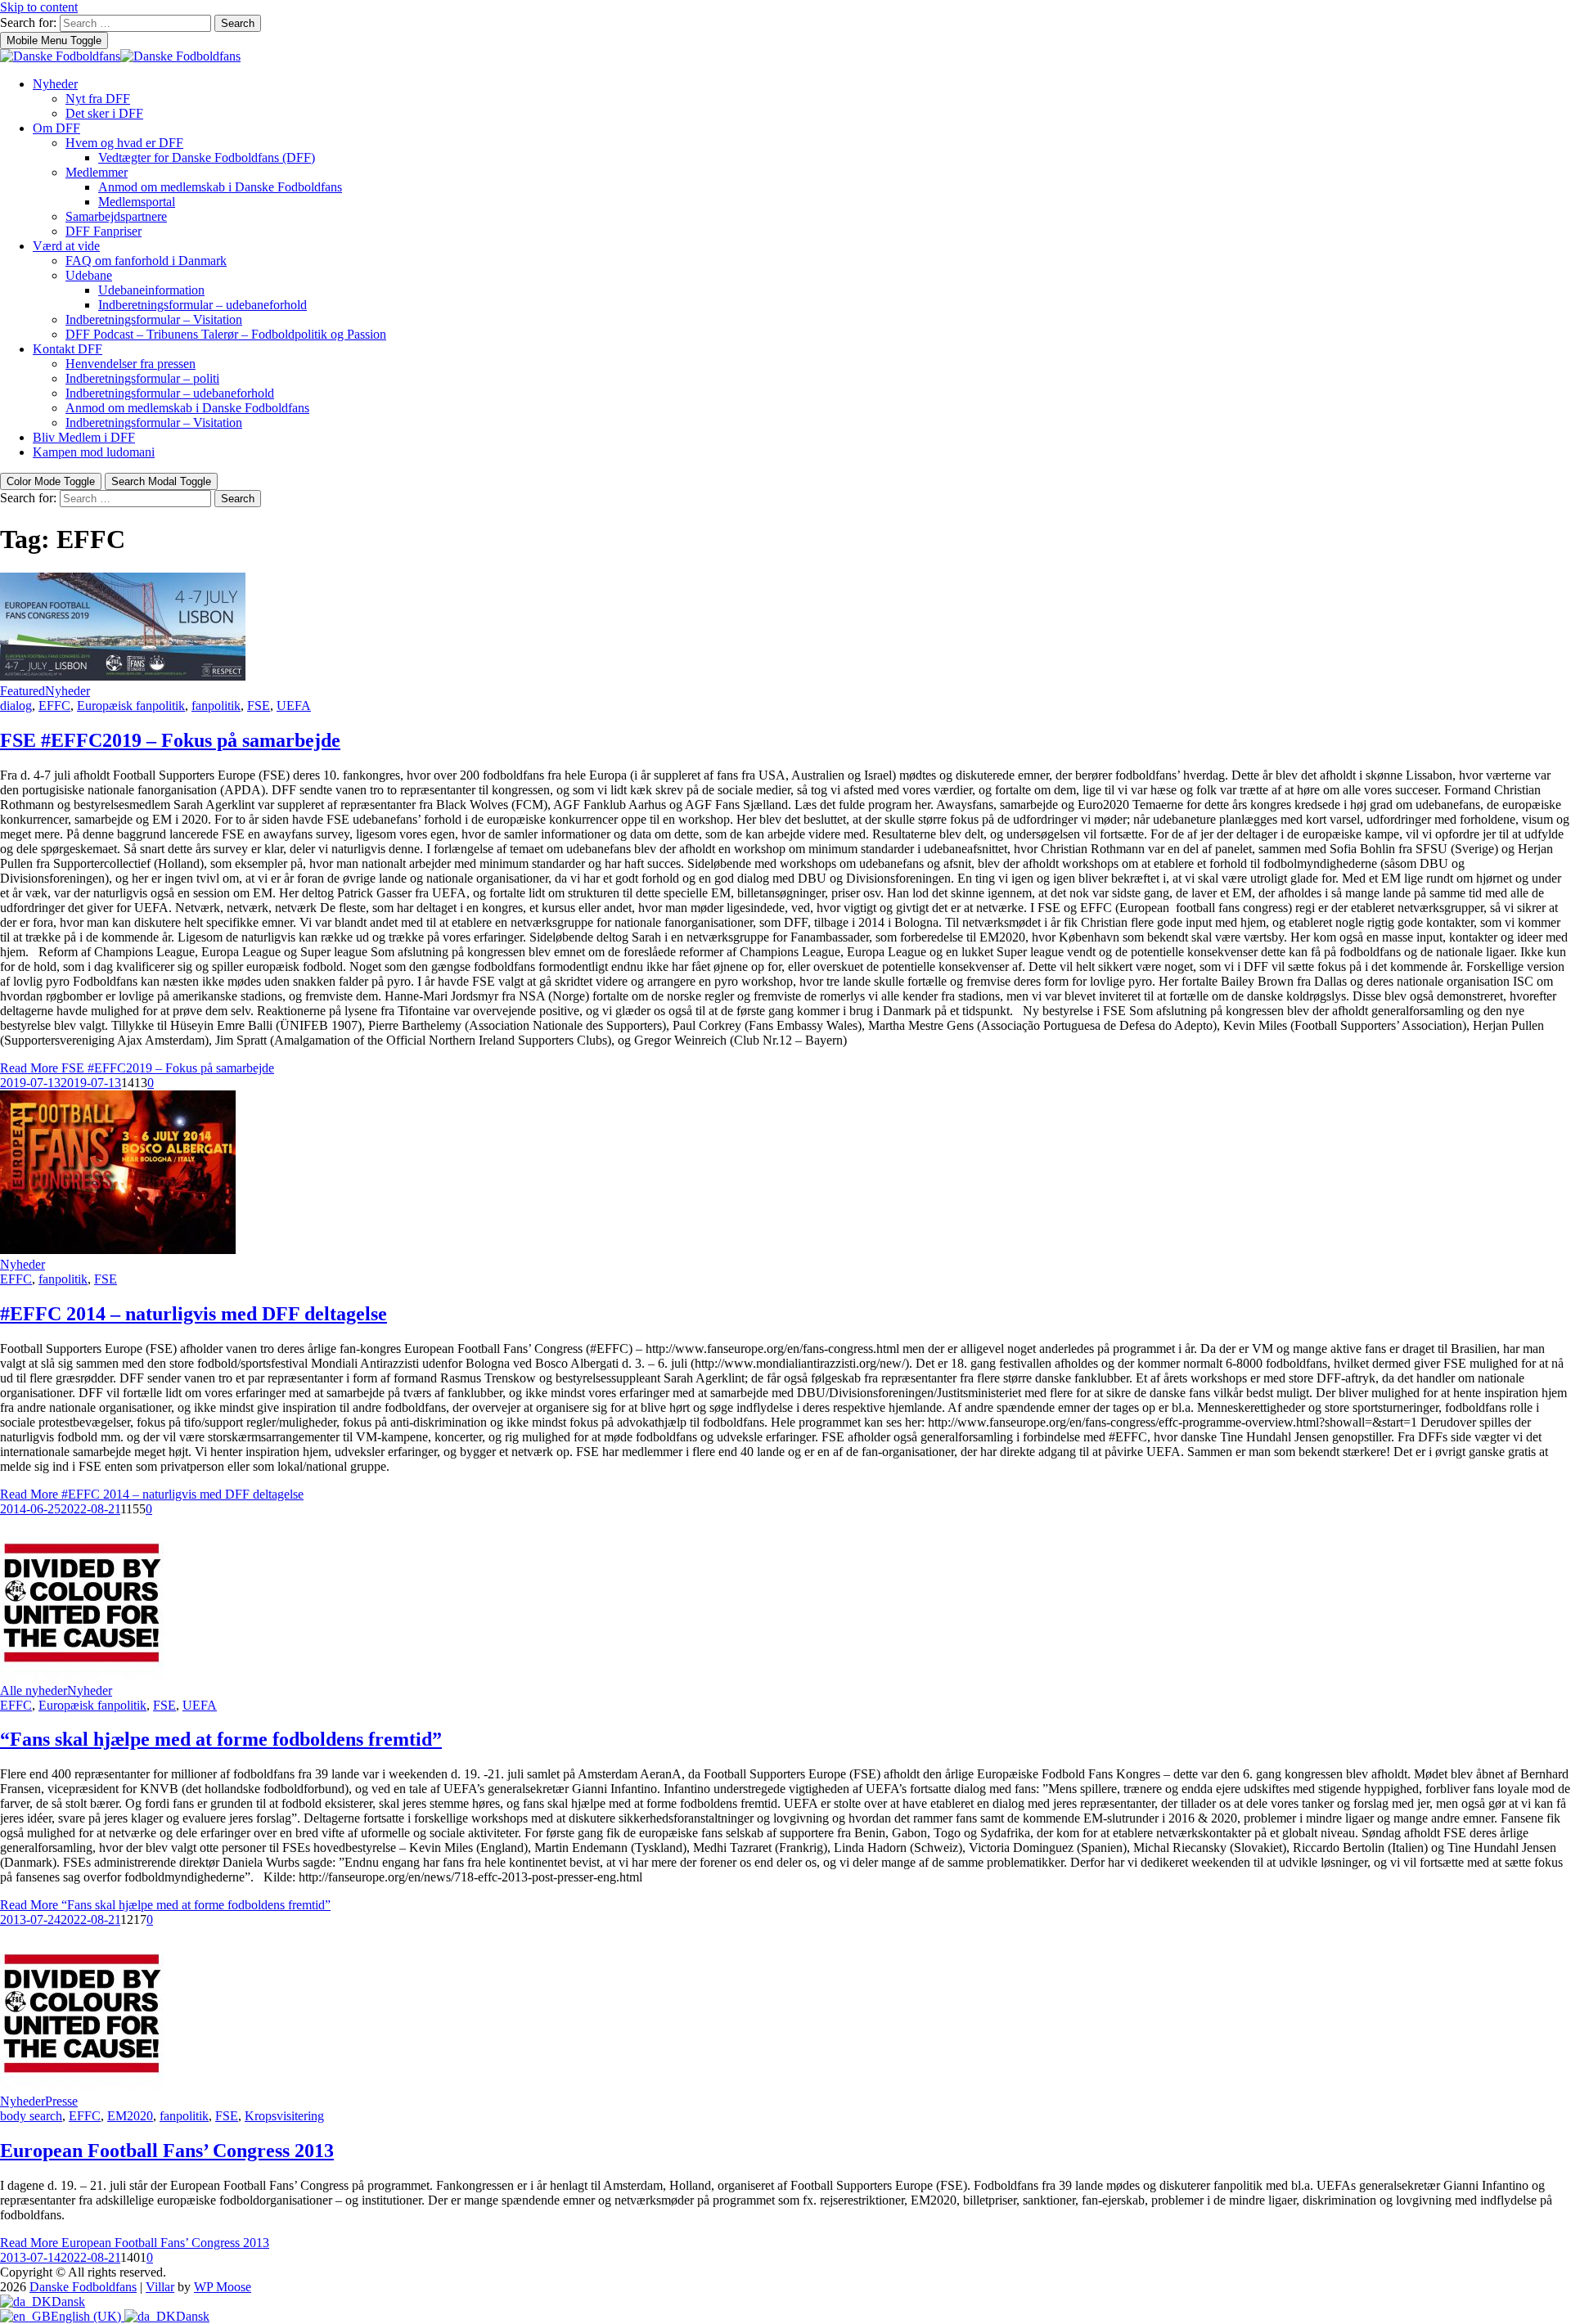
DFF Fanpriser (104, 231)
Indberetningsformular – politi (142, 378)
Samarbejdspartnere (116, 216)
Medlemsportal (137, 202)
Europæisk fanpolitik (131, 706)
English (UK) (88, 2316)
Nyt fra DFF (98, 99)
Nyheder (55, 84)
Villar (160, 2287)
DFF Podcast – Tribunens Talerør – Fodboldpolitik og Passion (226, 334)
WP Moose (223, 2287)
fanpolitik (216, 706)
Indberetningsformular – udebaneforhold (203, 305)
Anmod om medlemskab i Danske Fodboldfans (220, 187)
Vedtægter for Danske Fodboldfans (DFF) (207, 157)
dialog (16, 706)
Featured (23, 691)
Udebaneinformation (151, 290)
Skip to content (39, 7)
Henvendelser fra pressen (131, 364)
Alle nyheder (34, 1690)
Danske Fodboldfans (83, 2287)
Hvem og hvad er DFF (124, 143)
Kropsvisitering (284, 2116)
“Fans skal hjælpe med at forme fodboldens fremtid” (221, 1739)
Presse (61, 2101)
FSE (259, 706)
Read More (137, 1068)
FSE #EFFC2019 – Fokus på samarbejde (170, 740)
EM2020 (130, 2116)
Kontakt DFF (68, 349)
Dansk (68, 2302)
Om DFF (56, 128)
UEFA (294, 706)
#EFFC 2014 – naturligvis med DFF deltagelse (194, 1314)
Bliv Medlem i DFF (84, 437)
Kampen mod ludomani (94, 452)
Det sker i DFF (104, 113)
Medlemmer (97, 172)
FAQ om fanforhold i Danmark (146, 261)
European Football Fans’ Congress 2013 (167, 2151)
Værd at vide (66, 246)
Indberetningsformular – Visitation (154, 319)
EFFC (54, 706)
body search (31, 2116)
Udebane (89, 275)
